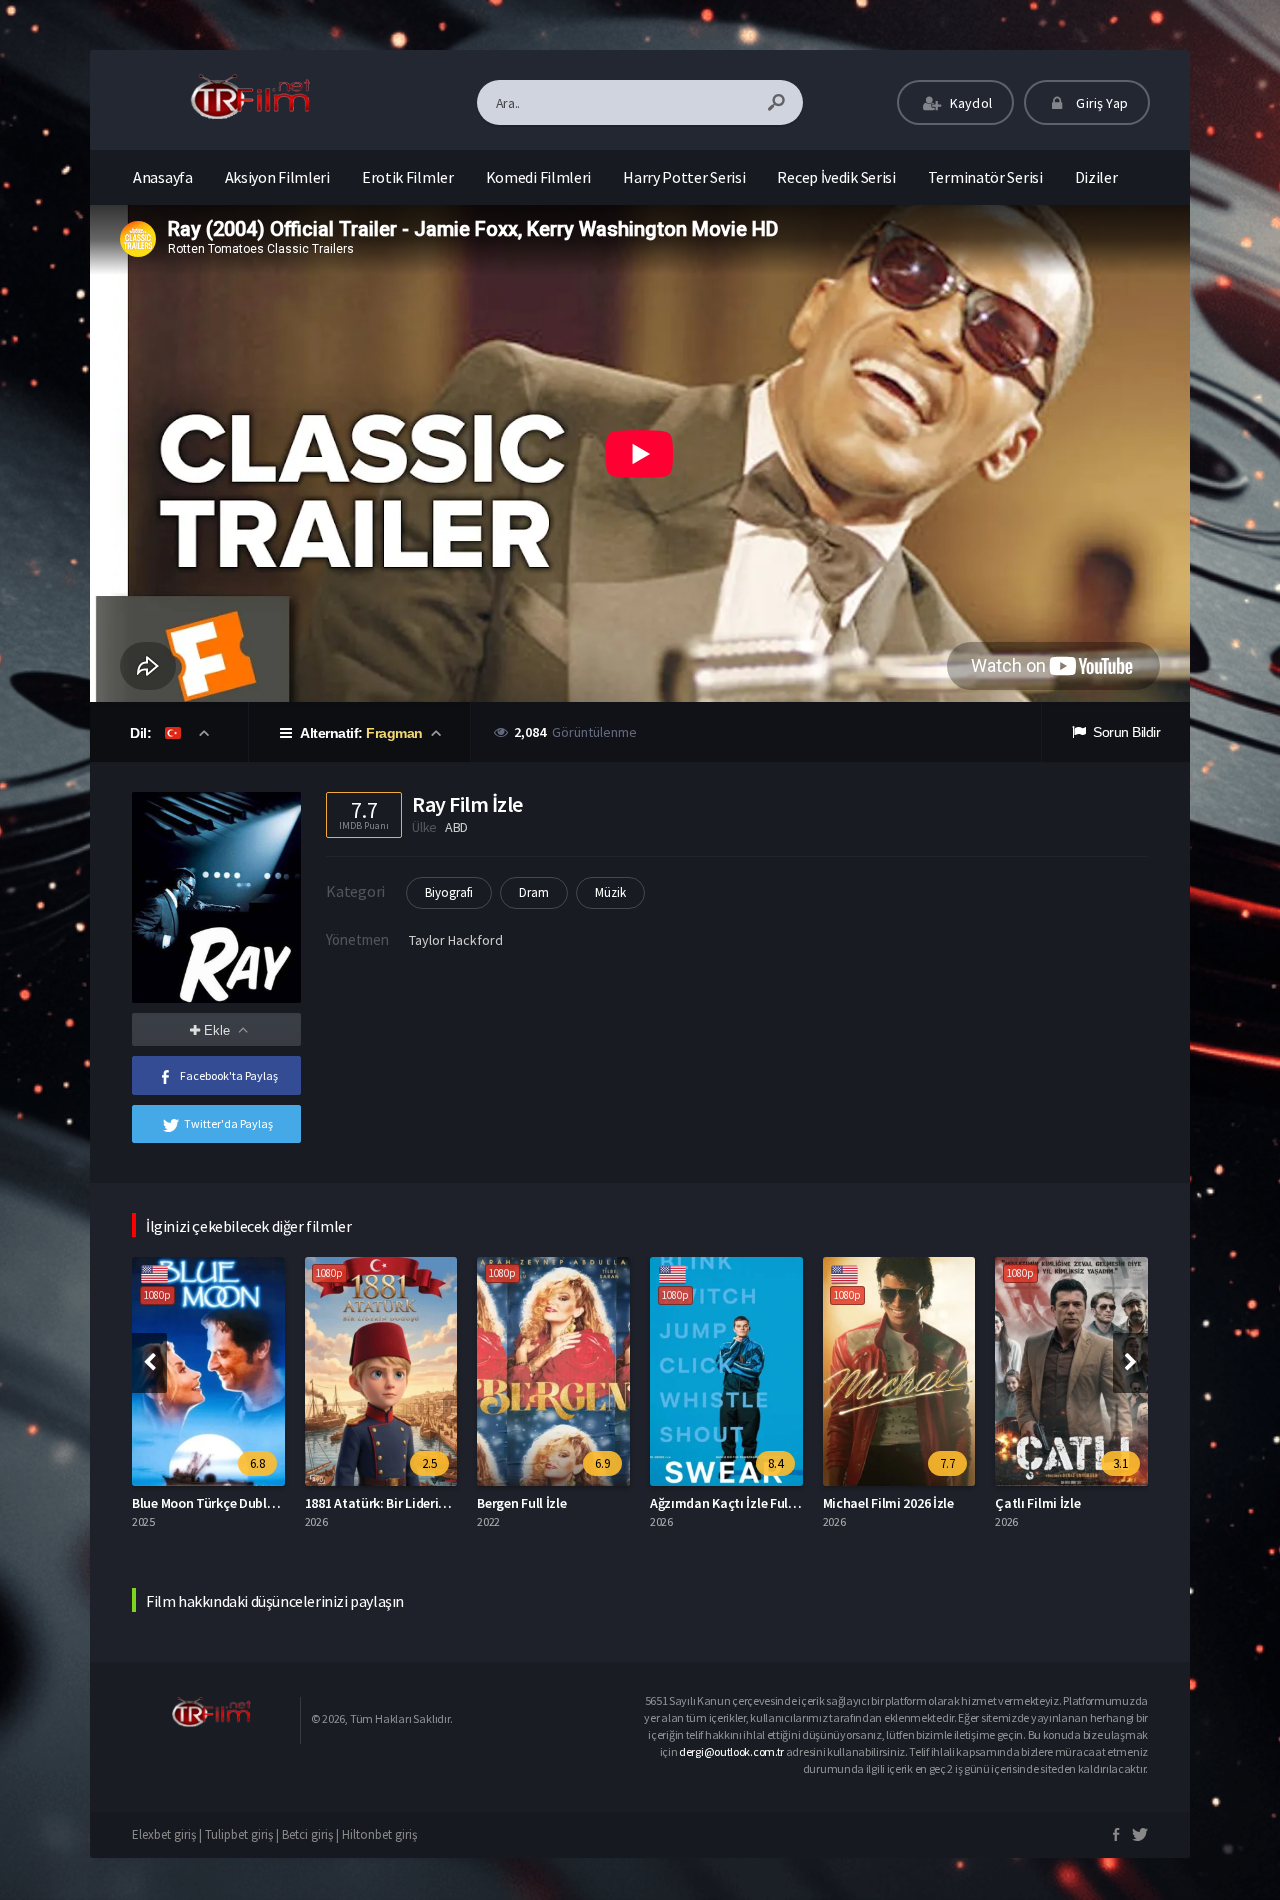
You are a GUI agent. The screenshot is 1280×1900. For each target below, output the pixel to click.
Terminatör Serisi (985, 177)
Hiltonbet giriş (379, 1834)
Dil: (142, 733)
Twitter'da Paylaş (228, 1123)
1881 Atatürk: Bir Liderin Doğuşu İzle (411, 1503)
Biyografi (449, 892)
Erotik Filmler (408, 177)
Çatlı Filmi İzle (1037, 1503)
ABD (456, 827)
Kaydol (969, 103)
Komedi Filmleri (539, 177)
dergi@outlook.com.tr (731, 1751)
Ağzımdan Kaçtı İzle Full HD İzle (742, 1503)
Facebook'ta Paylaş (229, 1075)
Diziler (1096, 177)
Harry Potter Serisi (684, 177)
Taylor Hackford (456, 940)
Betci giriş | (312, 1834)
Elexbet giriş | (168, 1834)
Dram (534, 892)
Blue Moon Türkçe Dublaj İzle (217, 1503)
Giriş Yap (1100, 103)
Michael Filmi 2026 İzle (888, 1503)
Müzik (610, 892)
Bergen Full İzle (521, 1503)
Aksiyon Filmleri (277, 177)
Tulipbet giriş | (243, 1834)
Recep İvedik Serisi (836, 177)
